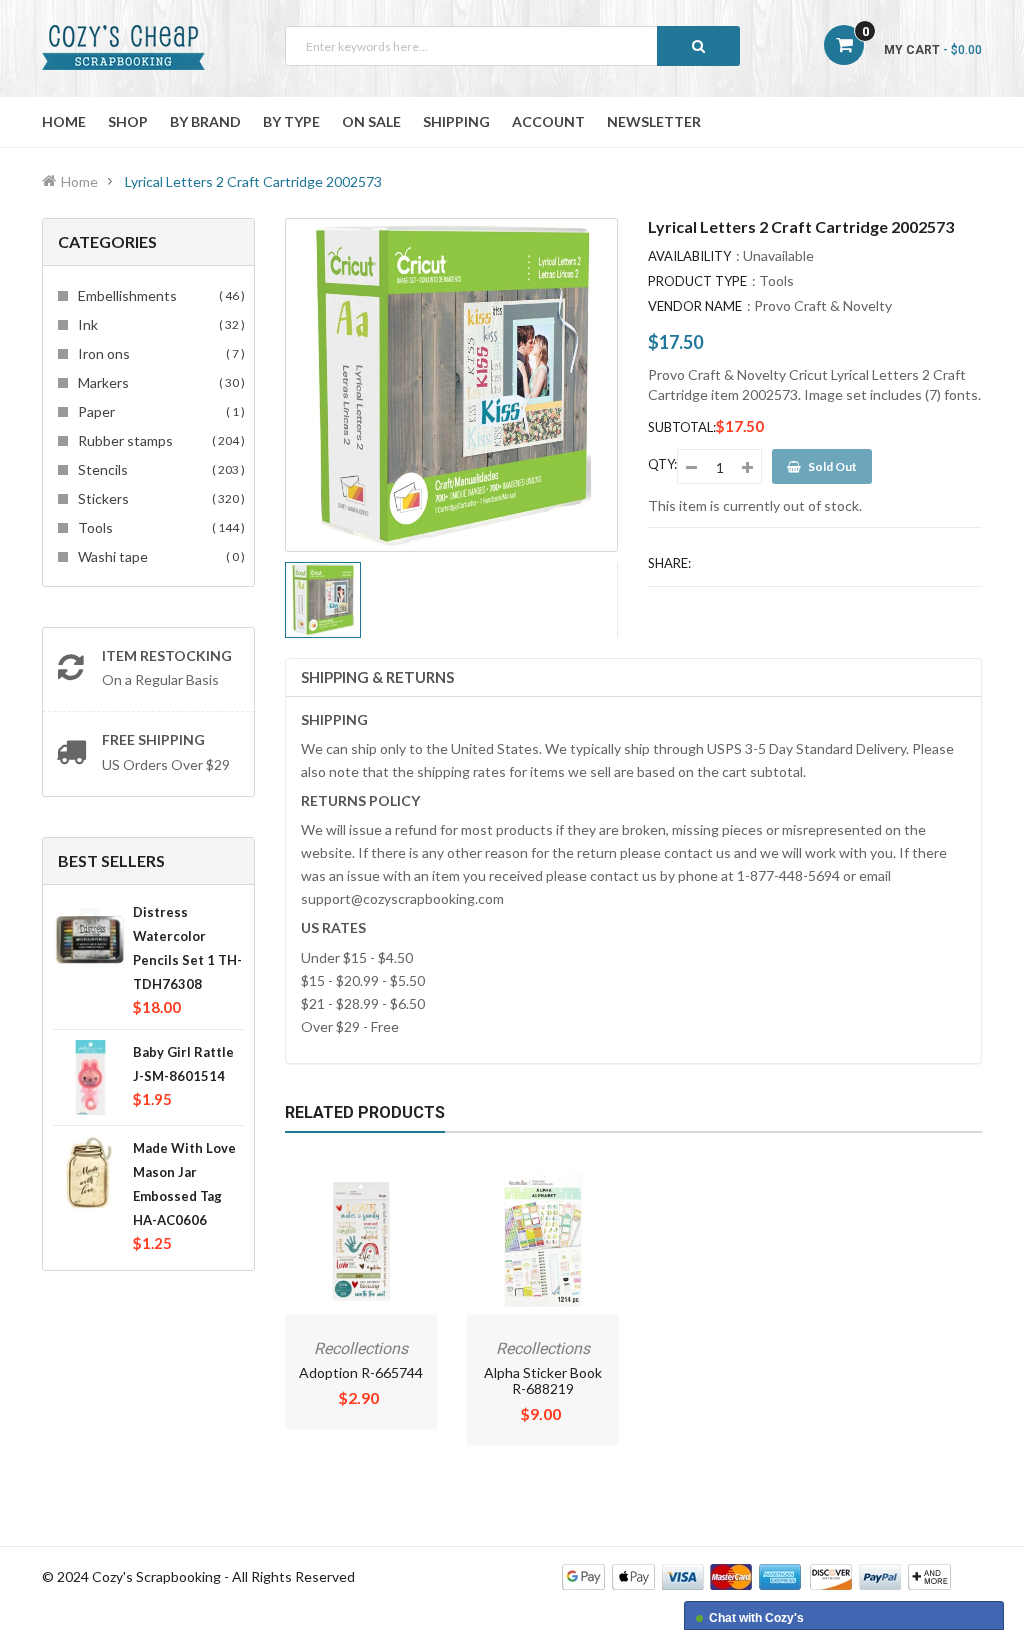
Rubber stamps (158, 440)
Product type (697, 281)
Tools (158, 527)
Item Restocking (167, 655)
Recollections (361, 1348)
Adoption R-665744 (361, 1372)
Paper (158, 411)
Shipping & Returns (377, 677)
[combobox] (512, 46)
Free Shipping (153, 739)
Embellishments (158, 295)
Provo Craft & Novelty (823, 305)
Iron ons (158, 353)
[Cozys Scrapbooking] (756, 1574)
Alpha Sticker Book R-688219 (543, 1380)
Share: (669, 563)
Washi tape (158, 556)
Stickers (158, 498)
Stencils (158, 469)
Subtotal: (682, 427)
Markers (158, 382)
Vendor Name (695, 306)
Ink (158, 324)
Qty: (662, 464)
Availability (689, 256)
